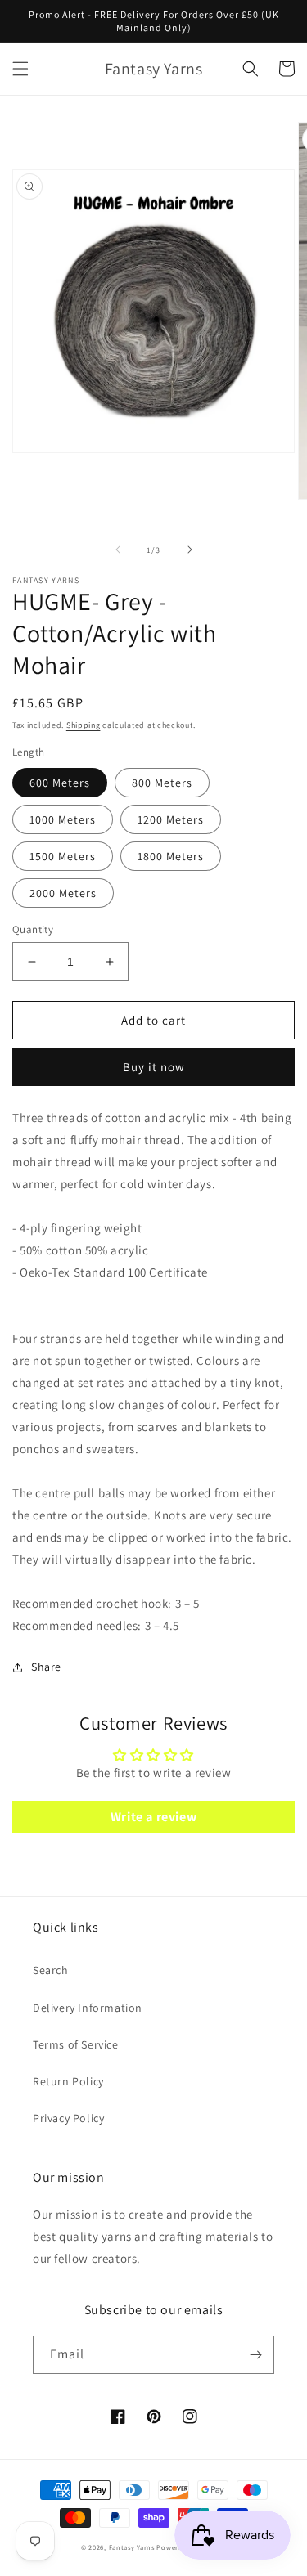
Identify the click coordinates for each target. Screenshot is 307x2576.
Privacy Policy (68, 2118)
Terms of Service (76, 2044)
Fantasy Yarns (132, 2547)
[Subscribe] (255, 2355)
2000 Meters (63, 893)
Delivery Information (88, 2008)
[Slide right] (190, 550)
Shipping (84, 725)
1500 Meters (63, 856)
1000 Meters (63, 819)
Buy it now (154, 1067)
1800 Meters (171, 856)
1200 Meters (171, 819)
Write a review (153, 1817)
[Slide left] (118, 550)
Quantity (33, 929)
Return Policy (68, 2081)
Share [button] (46, 1667)
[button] (20, 69)
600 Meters (60, 783)
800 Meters (162, 783)
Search (51, 1970)
